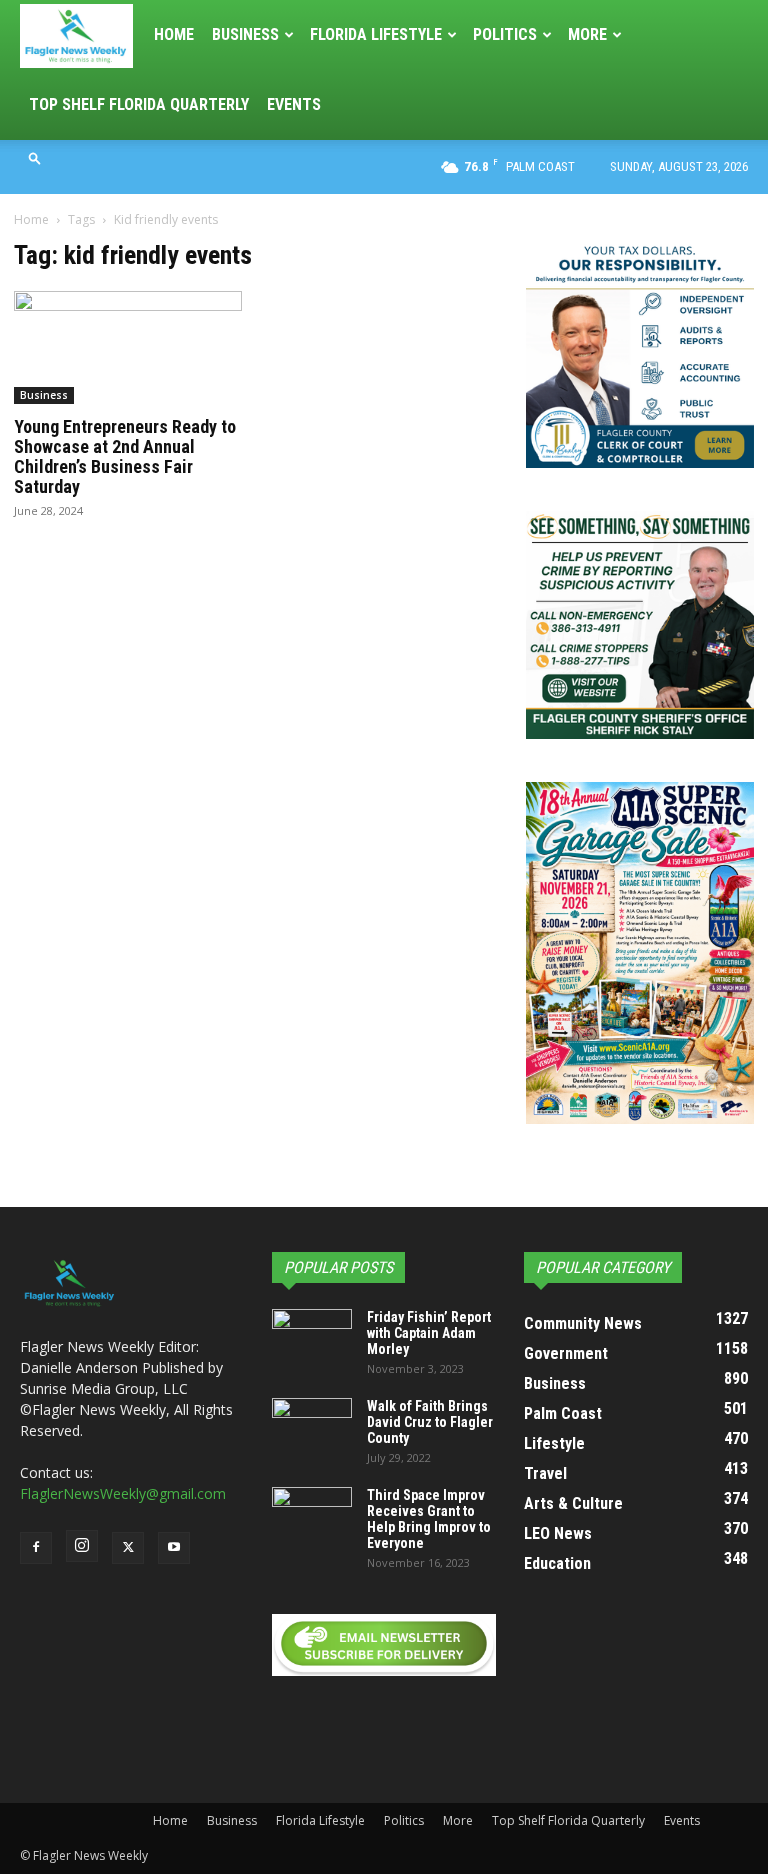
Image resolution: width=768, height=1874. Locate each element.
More (587, 34)
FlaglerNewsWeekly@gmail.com (123, 1493)
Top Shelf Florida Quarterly (139, 104)
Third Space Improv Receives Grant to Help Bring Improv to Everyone (429, 1519)
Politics (505, 34)
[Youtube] (174, 1548)
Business (245, 34)
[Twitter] (128, 1548)
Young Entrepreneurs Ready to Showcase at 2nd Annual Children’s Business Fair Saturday (125, 456)
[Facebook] (36, 1548)
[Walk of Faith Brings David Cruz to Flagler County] (312, 1426)
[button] (35, 157)
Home (174, 34)
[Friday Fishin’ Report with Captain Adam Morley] (312, 1337)
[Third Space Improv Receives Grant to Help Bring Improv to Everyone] (312, 1515)
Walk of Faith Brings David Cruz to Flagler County (430, 1422)
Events (294, 104)
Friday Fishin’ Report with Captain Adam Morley (429, 1333)
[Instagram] (82, 1546)
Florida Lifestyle (376, 34)
